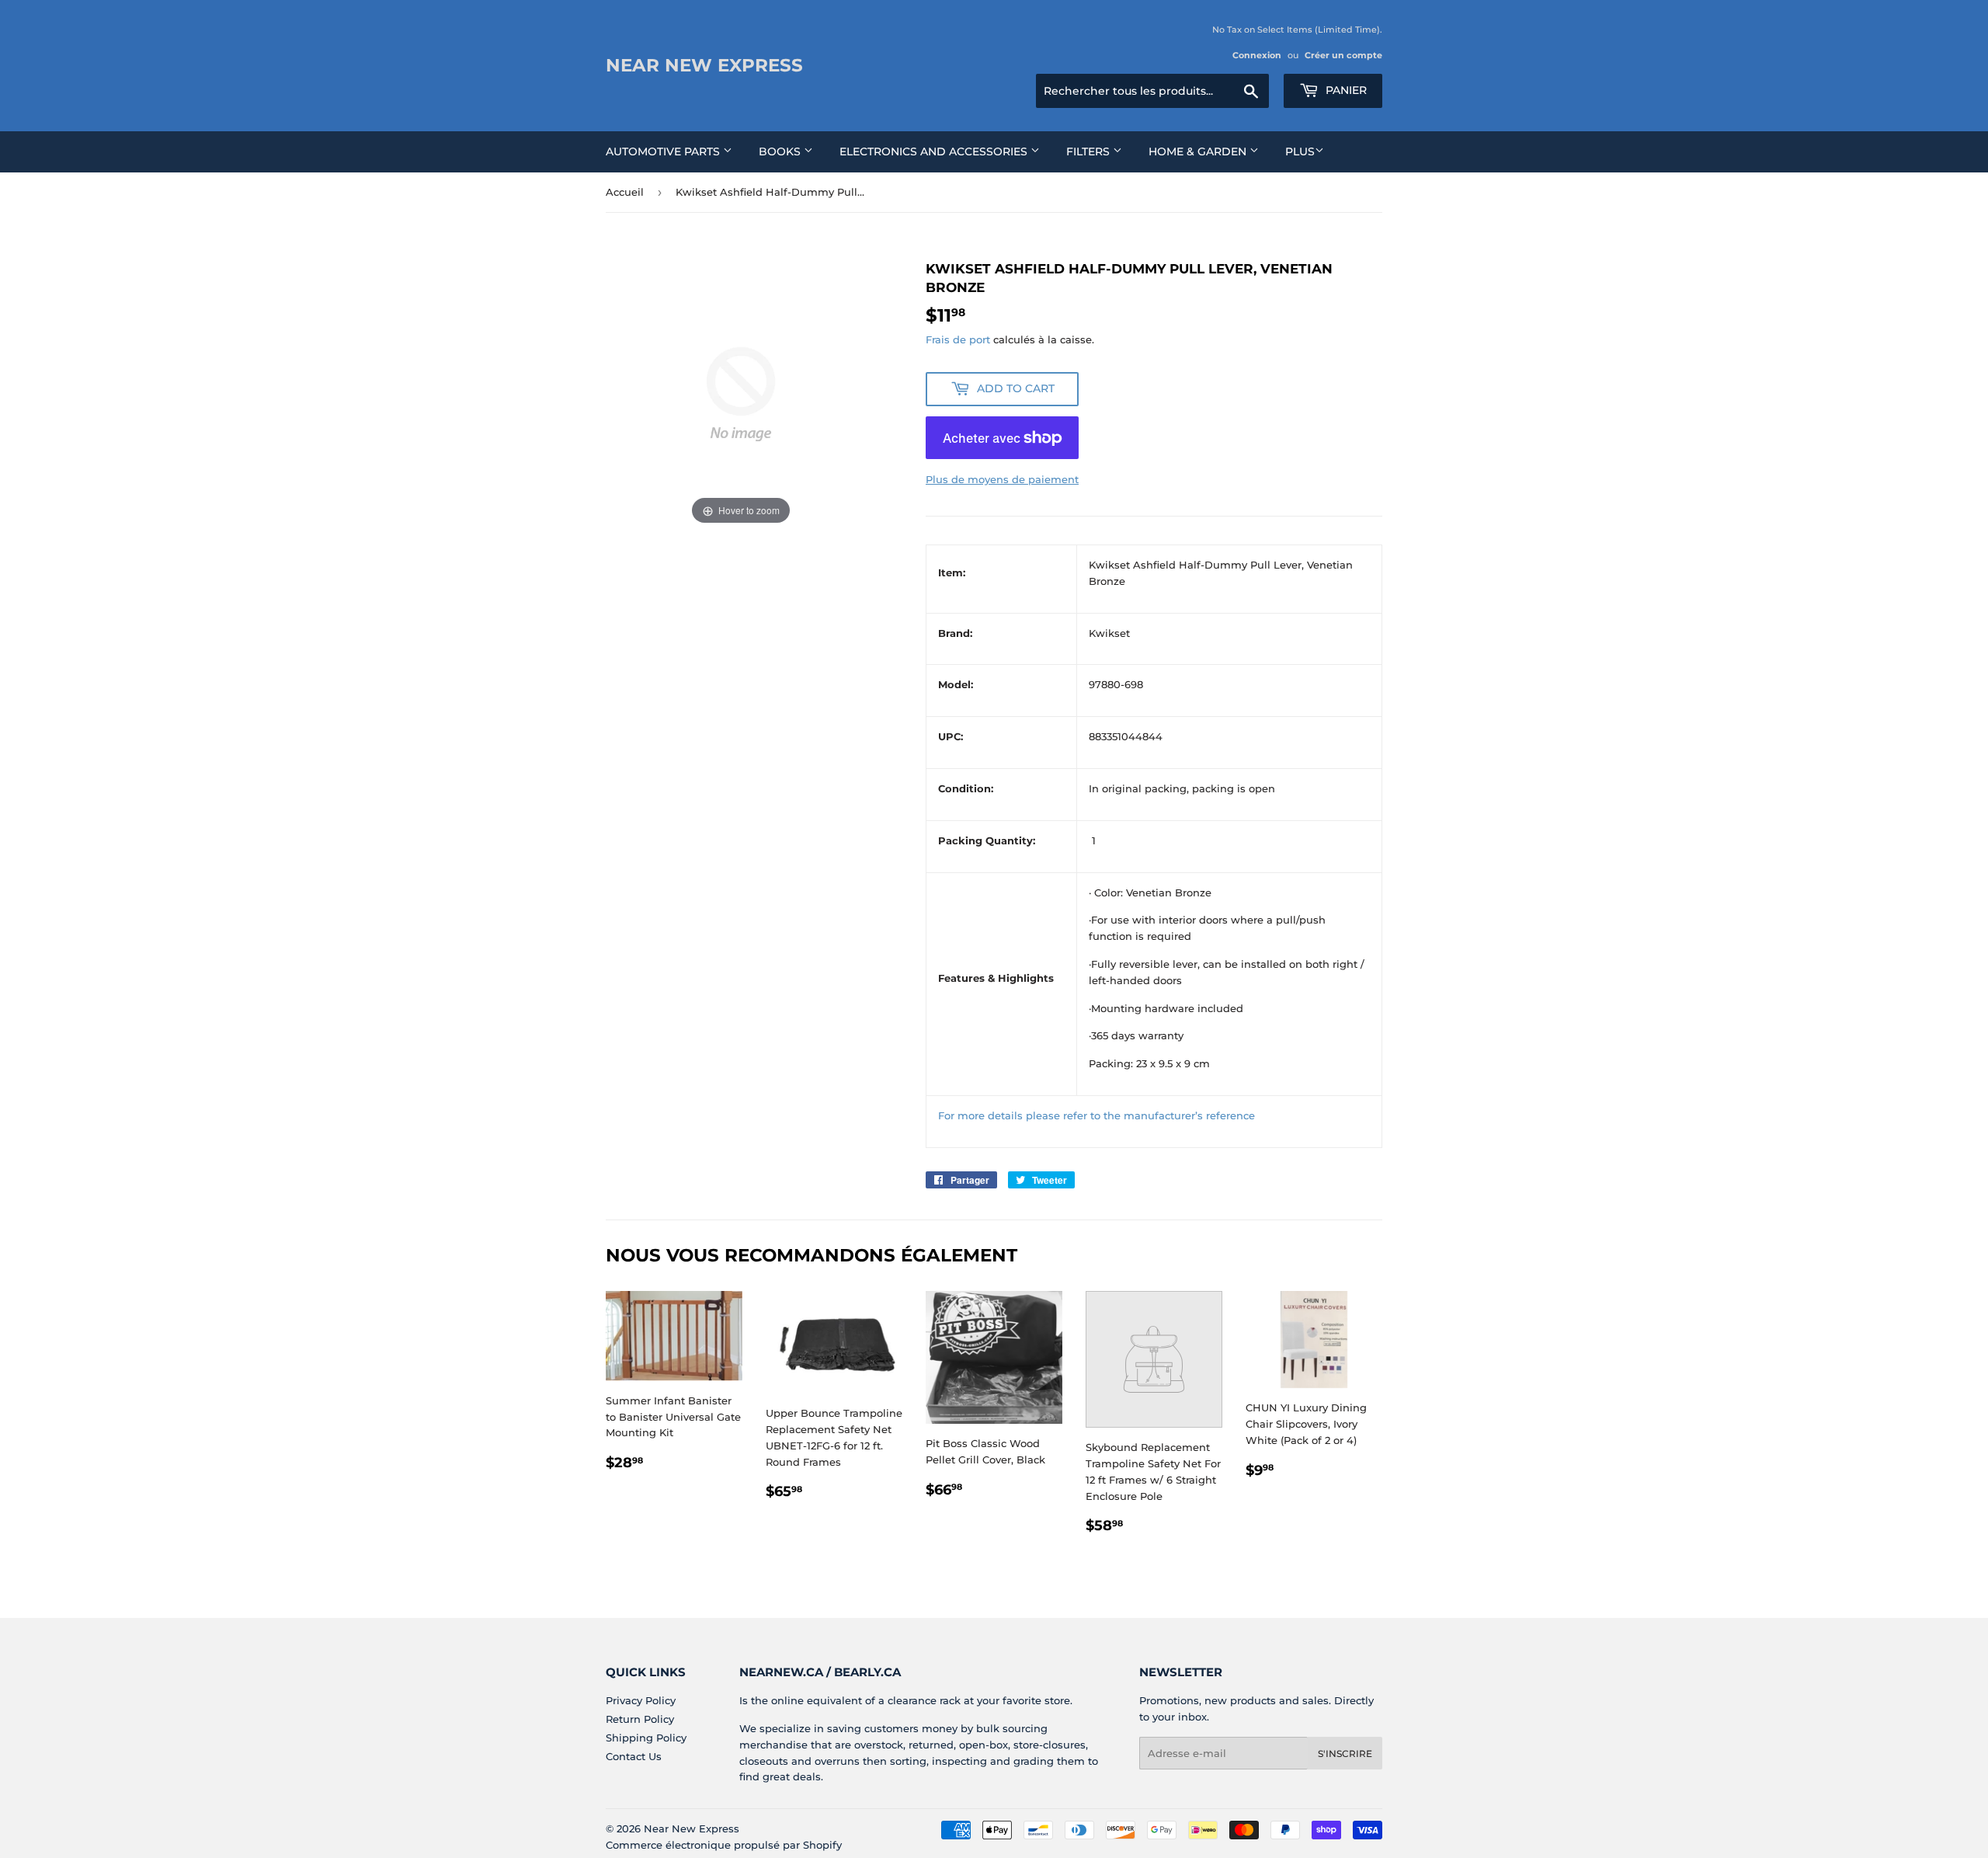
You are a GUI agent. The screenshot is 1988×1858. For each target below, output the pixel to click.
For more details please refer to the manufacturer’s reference (1097, 1115)
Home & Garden (1199, 151)
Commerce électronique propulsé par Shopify (724, 1845)
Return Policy (640, 1719)
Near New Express (704, 65)
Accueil (625, 192)
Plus (1300, 151)
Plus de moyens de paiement (1002, 479)
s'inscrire (1345, 1754)
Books (781, 151)
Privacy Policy (641, 1700)
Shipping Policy (646, 1738)
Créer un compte (1343, 55)
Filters (1090, 151)
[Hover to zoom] (741, 393)
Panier (1345, 90)
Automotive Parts (664, 151)
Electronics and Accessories (935, 151)
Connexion (1257, 55)
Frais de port (958, 339)
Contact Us (634, 1756)
